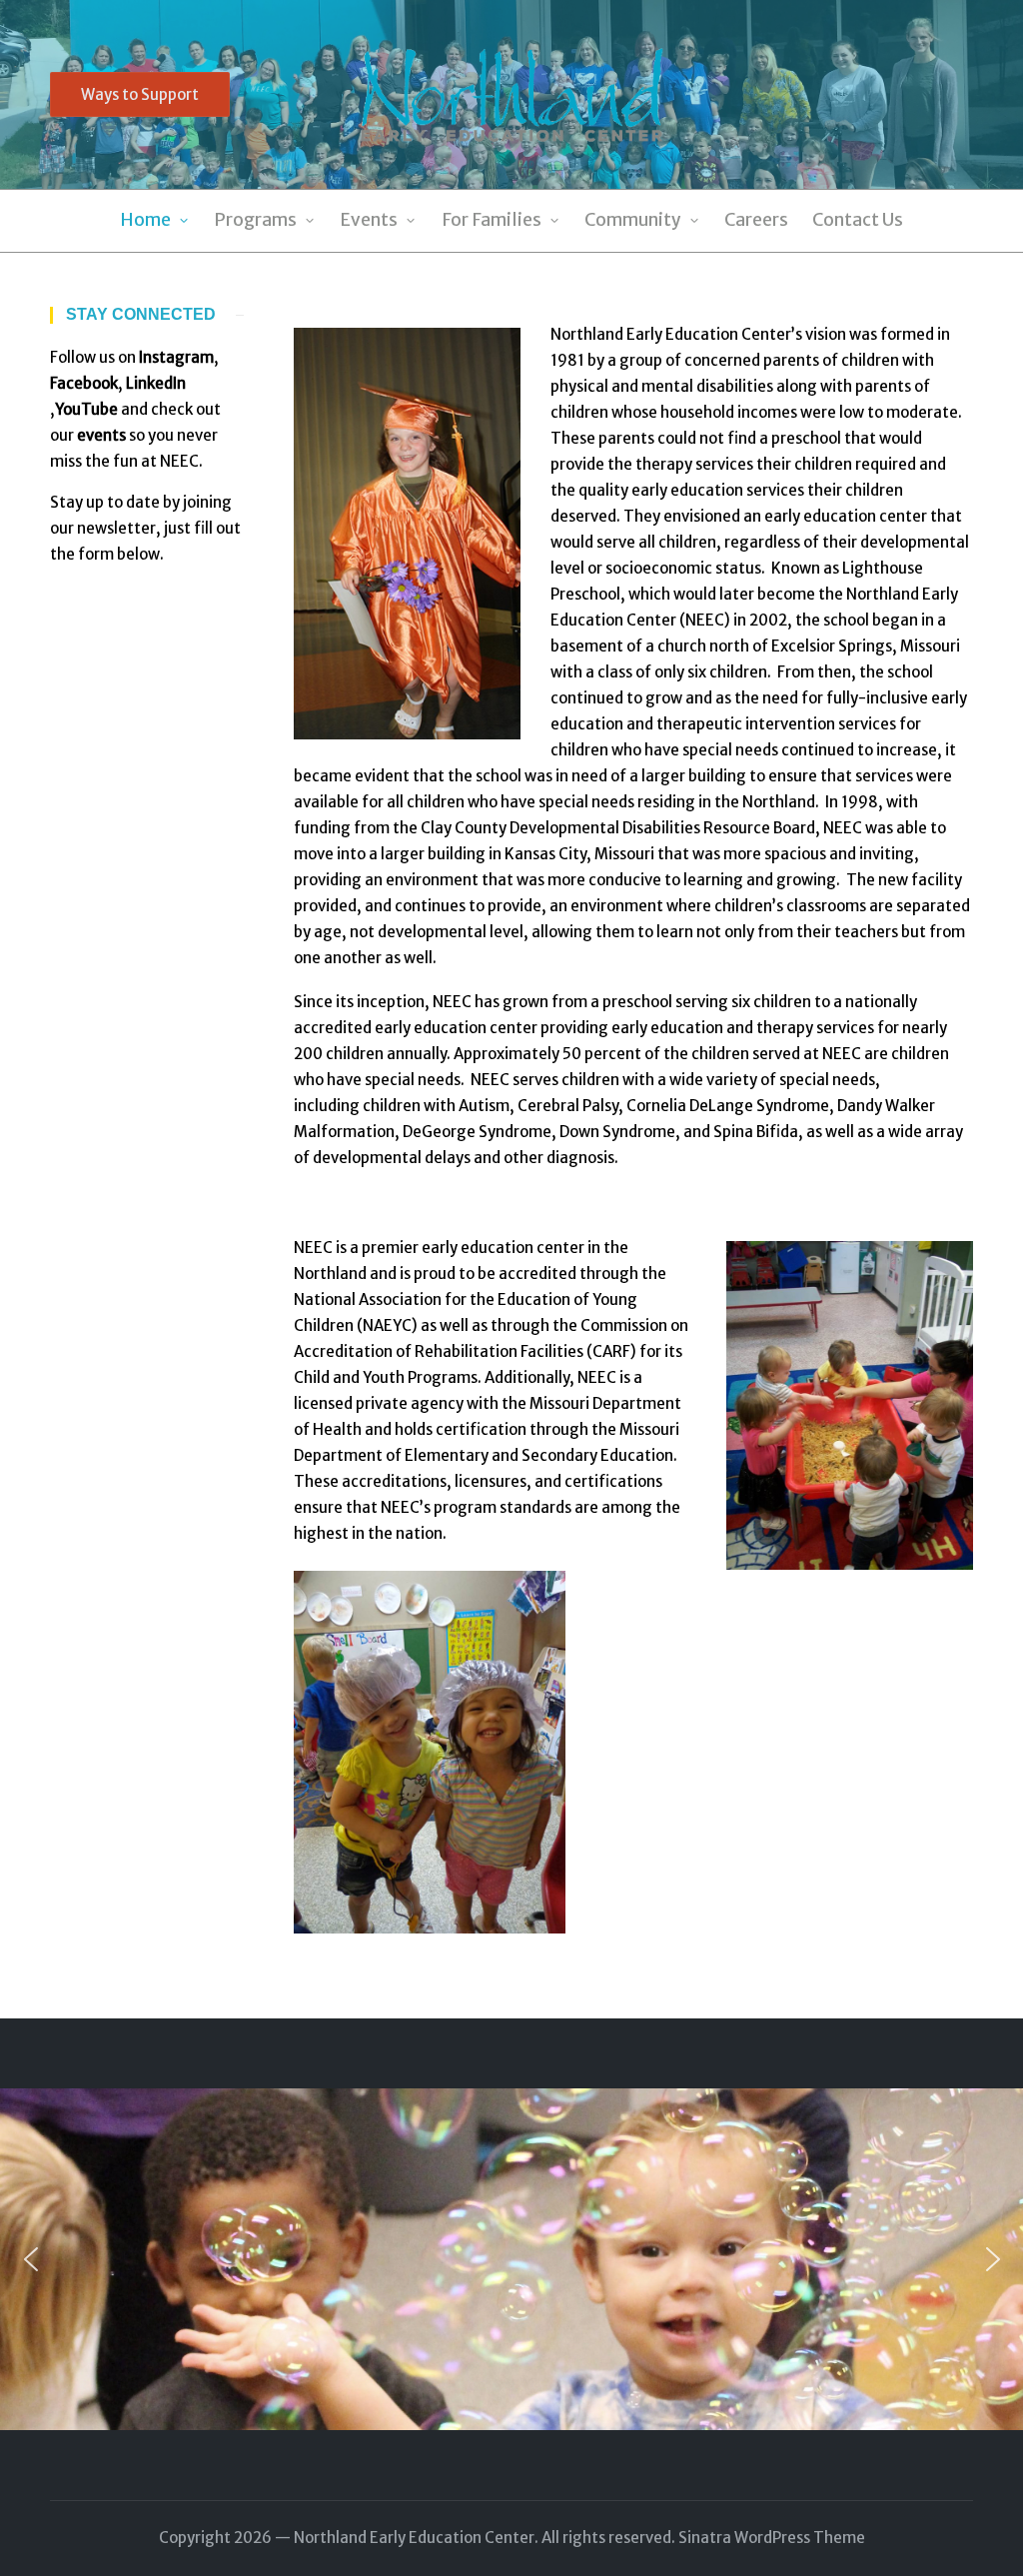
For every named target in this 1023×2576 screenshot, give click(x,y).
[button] (140, 94)
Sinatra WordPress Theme (772, 2538)
